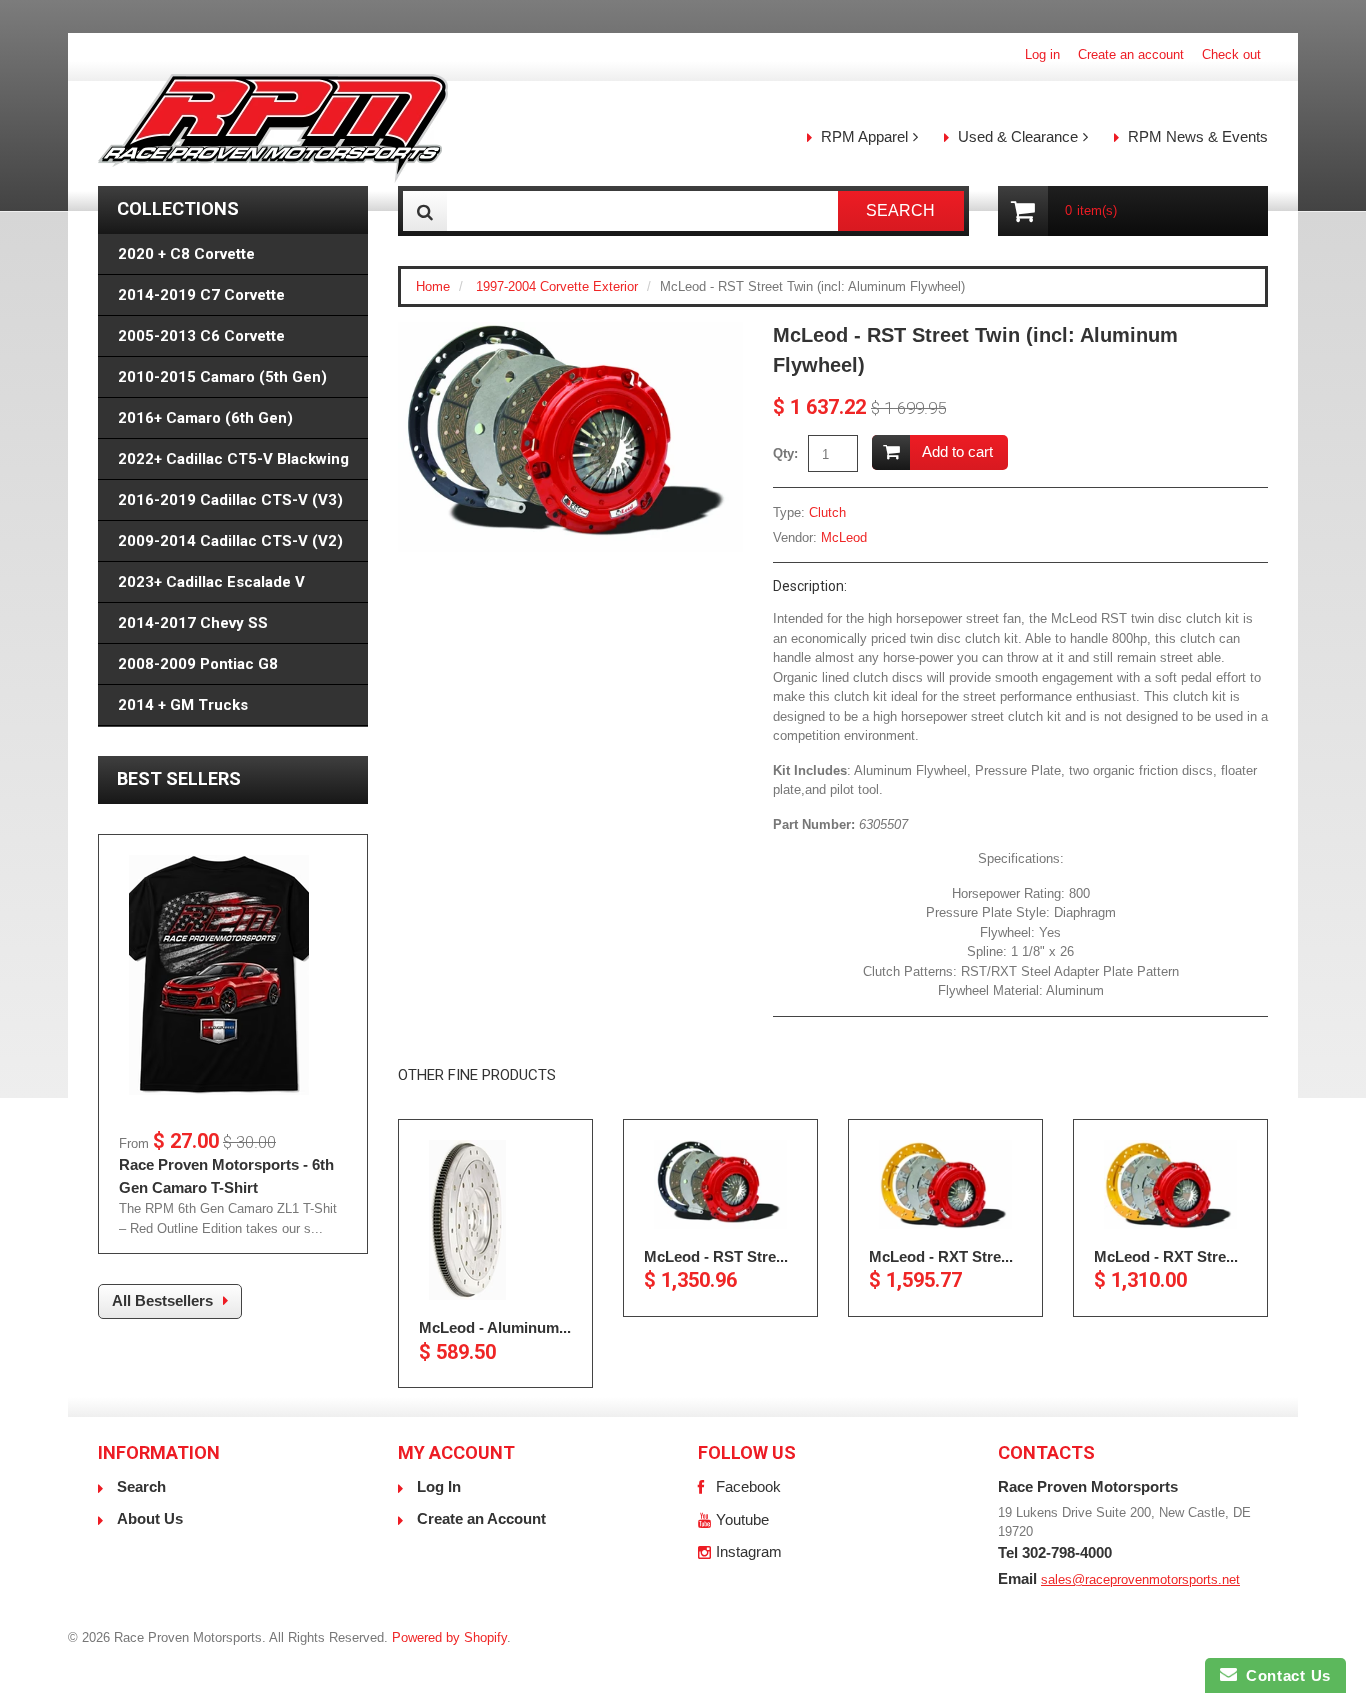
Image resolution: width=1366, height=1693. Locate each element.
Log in (1042, 54)
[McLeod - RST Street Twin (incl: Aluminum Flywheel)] (570, 331)
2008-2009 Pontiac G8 (198, 664)
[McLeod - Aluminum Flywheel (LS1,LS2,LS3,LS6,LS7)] (495, 1220)
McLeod (844, 537)
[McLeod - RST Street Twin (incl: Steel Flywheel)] (720, 1184)
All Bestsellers (162, 1300)
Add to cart (957, 451)
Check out (1231, 54)
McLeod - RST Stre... (716, 1256)
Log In (439, 1486)
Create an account (1131, 54)
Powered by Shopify (449, 1637)
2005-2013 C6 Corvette (201, 336)
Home (433, 286)
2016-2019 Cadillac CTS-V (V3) (230, 500)
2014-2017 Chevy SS (193, 623)
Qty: (785, 453)
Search (141, 1486)
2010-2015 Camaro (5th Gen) (222, 377)
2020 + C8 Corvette (186, 254)
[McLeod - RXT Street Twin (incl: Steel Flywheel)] (1170, 1184)
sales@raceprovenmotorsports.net (1140, 1579)
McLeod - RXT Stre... (941, 1256)
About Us (150, 1518)
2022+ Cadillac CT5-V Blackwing (233, 459)
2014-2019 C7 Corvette (201, 295)
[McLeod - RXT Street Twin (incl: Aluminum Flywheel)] (945, 1184)
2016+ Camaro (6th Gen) (205, 418)
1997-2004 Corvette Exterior (557, 286)
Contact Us (1284, 1675)
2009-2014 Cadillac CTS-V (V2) (230, 541)
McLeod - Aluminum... (495, 1327)
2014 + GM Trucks (183, 705)
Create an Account (481, 1518)
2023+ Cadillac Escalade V (211, 582)
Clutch (827, 512)
